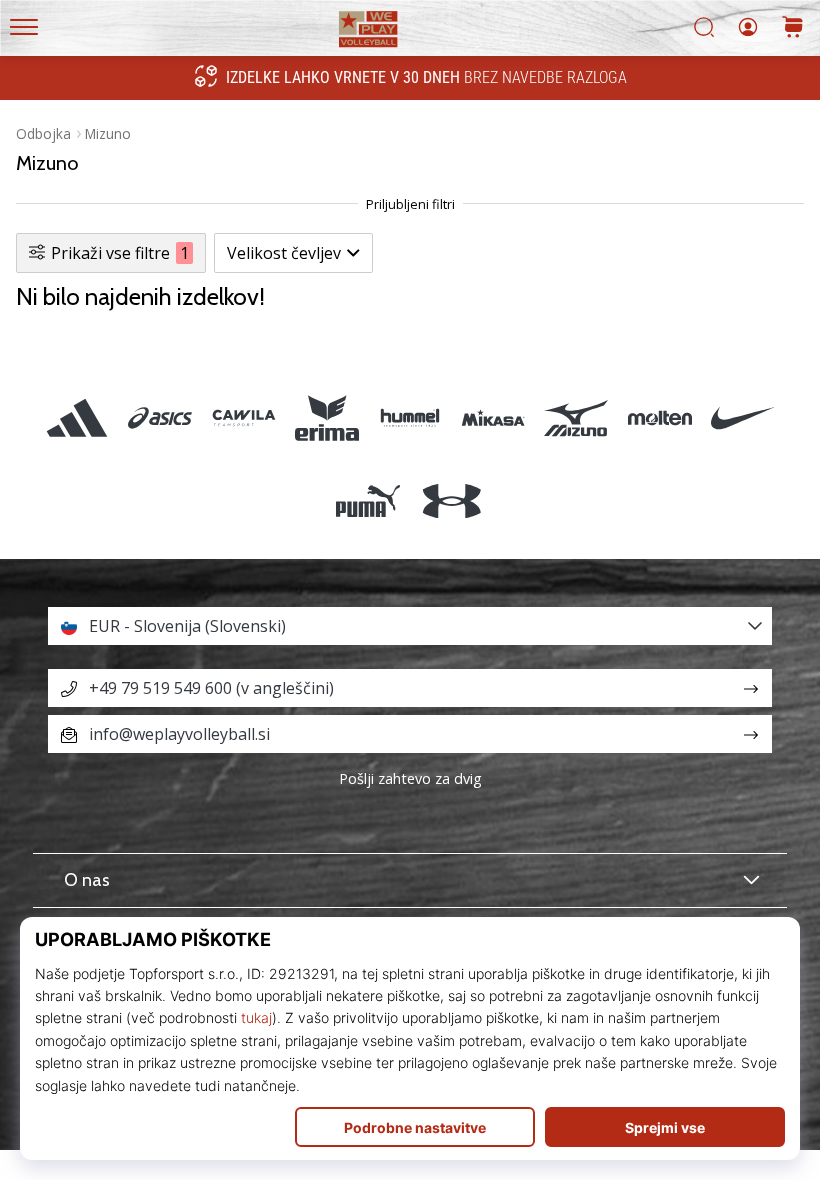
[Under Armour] (451, 500)
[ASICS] (160, 417)
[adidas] (77, 417)
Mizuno (108, 133)
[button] (410, 626)
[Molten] (659, 417)
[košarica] (793, 28)
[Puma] (368, 500)
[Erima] (326, 417)
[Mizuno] (576, 417)
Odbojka (43, 133)
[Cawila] (243, 417)
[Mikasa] (493, 417)
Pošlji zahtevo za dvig (410, 778)
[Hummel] (409, 417)
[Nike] (742, 417)
